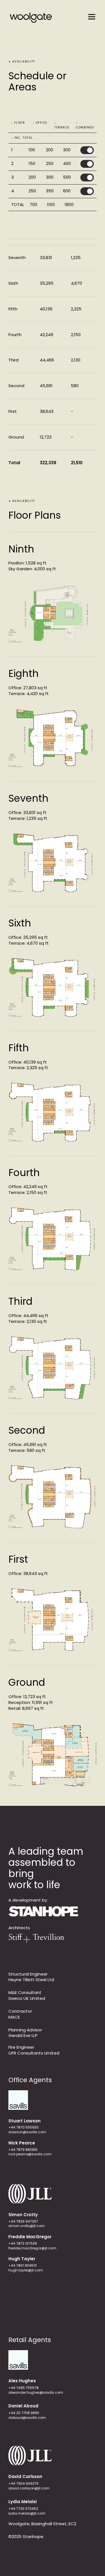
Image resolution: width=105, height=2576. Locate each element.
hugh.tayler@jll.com (26, 2270)
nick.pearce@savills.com (30, 2154)
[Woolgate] (31, 17)
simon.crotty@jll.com (27, 2226)
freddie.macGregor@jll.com (32, 2248)
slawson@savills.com (27, 2132)
